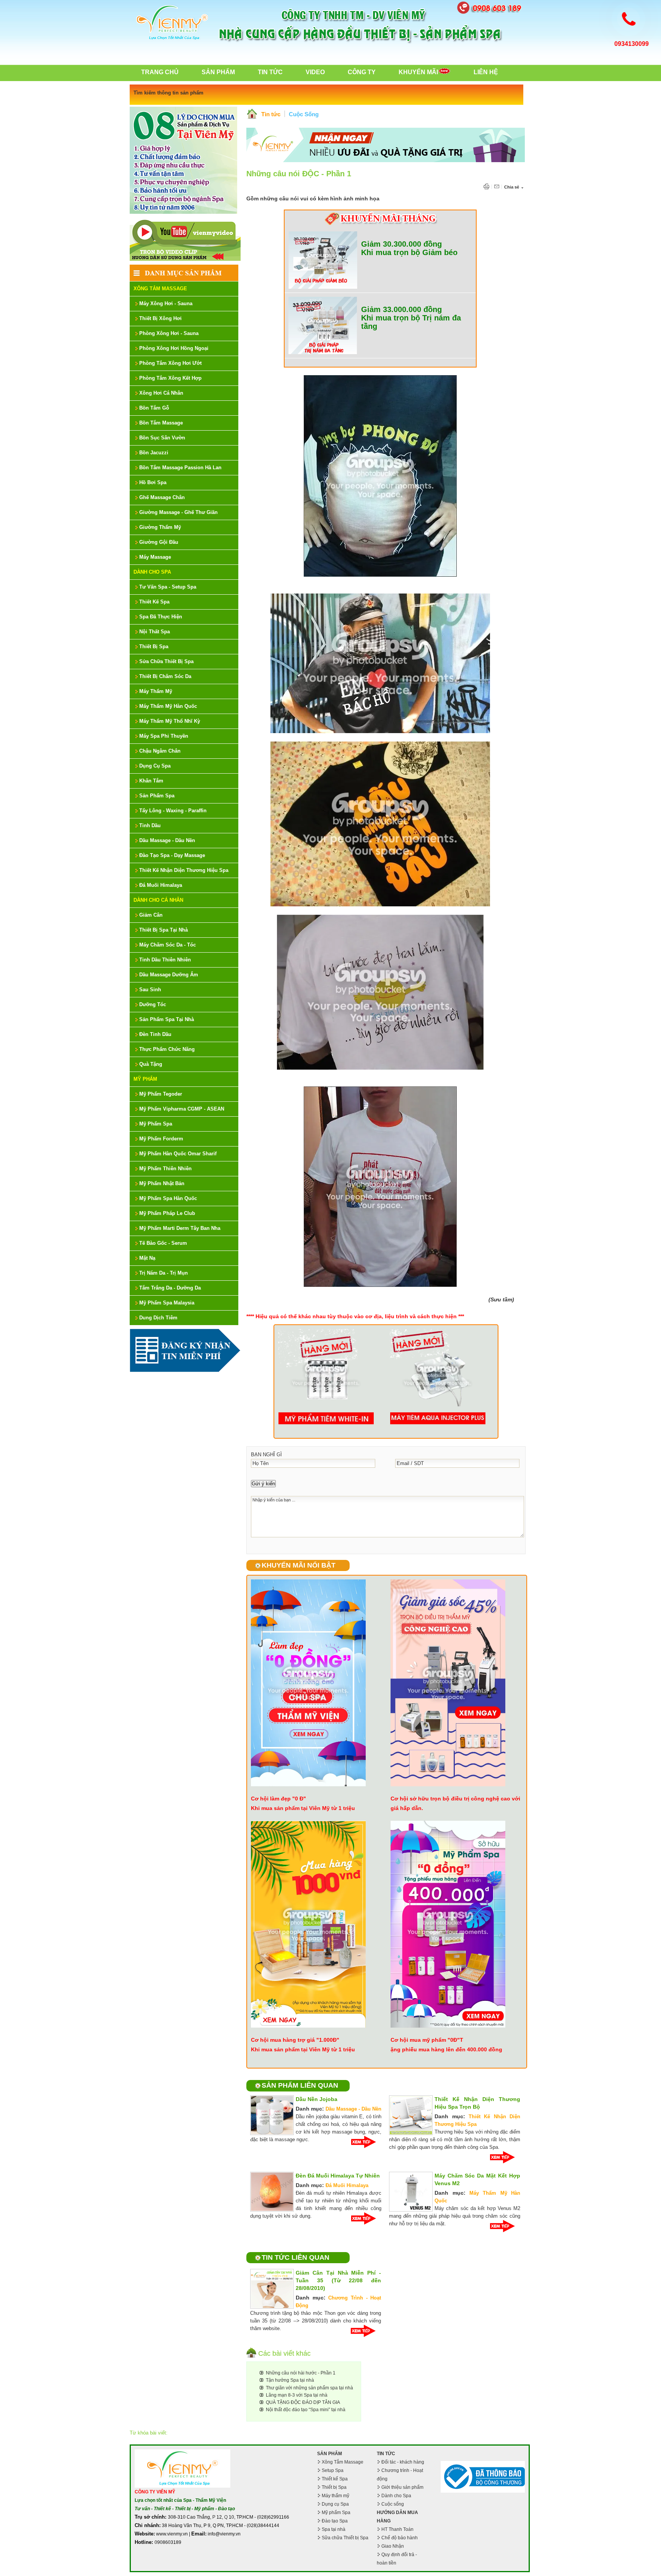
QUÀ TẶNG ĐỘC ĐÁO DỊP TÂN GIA (303, 2402)
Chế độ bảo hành (400, 2538)
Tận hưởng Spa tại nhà (290, 2380)
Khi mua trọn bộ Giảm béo (409, 252)
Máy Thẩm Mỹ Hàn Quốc (168, 706)
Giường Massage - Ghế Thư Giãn (178, 512)
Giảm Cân (151, 915)
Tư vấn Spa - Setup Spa (168, 587)
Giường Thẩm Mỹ (160, 527)
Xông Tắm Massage (160, 289)
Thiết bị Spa (334, 2487)
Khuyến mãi (418, 72)
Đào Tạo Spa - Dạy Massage (172, 855)
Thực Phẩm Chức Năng (167, 1049)
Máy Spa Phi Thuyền (164, 736)
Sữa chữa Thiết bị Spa (345, 2538)
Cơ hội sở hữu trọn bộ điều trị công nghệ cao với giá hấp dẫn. (455, 1803)
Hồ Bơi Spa (153, 482)
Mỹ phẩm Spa (336, 2513)
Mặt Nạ (147, 1258)
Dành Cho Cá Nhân (158, 900)
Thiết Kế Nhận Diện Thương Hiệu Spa (184, 870)
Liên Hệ (486, 72)
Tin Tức (270, 72)
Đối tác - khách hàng (403, 2462)
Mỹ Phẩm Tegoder (161, 1094)
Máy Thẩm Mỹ (156, 691)
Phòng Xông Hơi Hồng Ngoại (174, 348)
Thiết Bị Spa (154, 646)
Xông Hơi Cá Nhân (161, 393)
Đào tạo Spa (335, 2521)
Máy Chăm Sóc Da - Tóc (168, 945)
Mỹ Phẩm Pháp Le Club (167, 1213)
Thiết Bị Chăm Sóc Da (165, 676)
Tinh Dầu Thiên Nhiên (165, 960)
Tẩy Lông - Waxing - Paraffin (173, 811)
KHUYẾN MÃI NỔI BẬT (299, 1565)
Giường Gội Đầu (159, 542)
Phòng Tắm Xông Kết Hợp (170, 378)
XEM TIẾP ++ (366, 2142)
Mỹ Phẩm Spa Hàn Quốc (168, 1198)
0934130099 (632, 44)
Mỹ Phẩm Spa (156, 1124)
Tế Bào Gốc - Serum (163, 1243)
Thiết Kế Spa (154, 602)
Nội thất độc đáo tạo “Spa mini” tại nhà (306, 2410)
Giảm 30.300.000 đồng (401, 244)
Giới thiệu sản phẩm (402, 2487)
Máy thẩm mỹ (335, 2496)
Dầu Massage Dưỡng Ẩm (169, 975)
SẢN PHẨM (330, 2454)
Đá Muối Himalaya (161, 885)
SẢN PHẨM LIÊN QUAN (300, 2085)
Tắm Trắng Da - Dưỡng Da (170, 1288)
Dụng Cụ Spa (155, 766)
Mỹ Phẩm (145, 1079)
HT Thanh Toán (397, 2529)
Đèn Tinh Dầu (155, 1034)
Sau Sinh (150, 990)
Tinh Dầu (150, 825)
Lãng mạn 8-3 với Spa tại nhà (297, 2395)
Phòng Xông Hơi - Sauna (169, 333)
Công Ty (362, 72)
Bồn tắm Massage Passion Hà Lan (180, 468)
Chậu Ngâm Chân (160, 751)
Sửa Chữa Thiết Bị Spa (166, 661)
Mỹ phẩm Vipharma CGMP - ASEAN (182, 1109)
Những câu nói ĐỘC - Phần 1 (299, 174)
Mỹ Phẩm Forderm (161, 1139)
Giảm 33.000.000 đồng (401, 309)
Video (315, 72)
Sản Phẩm (218, 72)
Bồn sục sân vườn (162, 438)
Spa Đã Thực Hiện (161, 617)
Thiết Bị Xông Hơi (160, 318)
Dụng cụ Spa (335, 2504)
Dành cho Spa (396, 2496)
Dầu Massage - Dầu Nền (167, 840)
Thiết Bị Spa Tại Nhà (164, 930)
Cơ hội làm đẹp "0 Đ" (278, 1799)
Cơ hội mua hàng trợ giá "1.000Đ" (295, 2040)
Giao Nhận (393, 2546)
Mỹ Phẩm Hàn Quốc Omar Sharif (178, 1154)
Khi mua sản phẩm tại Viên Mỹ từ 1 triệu (303, 1808)
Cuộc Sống (304, 114)
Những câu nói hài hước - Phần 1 (301, 2373)
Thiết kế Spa (335, 2479)
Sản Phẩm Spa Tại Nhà (167, 1019)
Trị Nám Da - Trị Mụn (164, 1273)
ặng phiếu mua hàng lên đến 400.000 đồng (446, 2049)
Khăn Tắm (151, 781)
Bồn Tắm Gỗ (154, 408)
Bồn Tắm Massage (161, 423)
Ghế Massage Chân (162, 497)
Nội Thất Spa (155, 632)
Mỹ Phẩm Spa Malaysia (167, 1303)
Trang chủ (160, 72)
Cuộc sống (393, 2504)
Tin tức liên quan (295, 2257)
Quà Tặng (151, 1064)
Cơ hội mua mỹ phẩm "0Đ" (425, 2040)
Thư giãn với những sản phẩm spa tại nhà (309, 2388)
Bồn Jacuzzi (154, 453)
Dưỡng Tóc (153, 1004)
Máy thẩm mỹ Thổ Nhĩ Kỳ (170, 721)
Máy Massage (155, 557)
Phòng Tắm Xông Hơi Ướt (170, 363)
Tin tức (271, 114)
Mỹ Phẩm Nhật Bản (162, 1183)
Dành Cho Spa (152, 572)
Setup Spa (333, 2470)
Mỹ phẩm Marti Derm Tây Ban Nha (180, 1228)
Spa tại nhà (334, 2529)
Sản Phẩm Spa (157, 796)
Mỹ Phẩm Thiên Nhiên (165, 1168)
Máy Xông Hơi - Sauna (166, 303)
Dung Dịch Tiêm (158, 1318)
